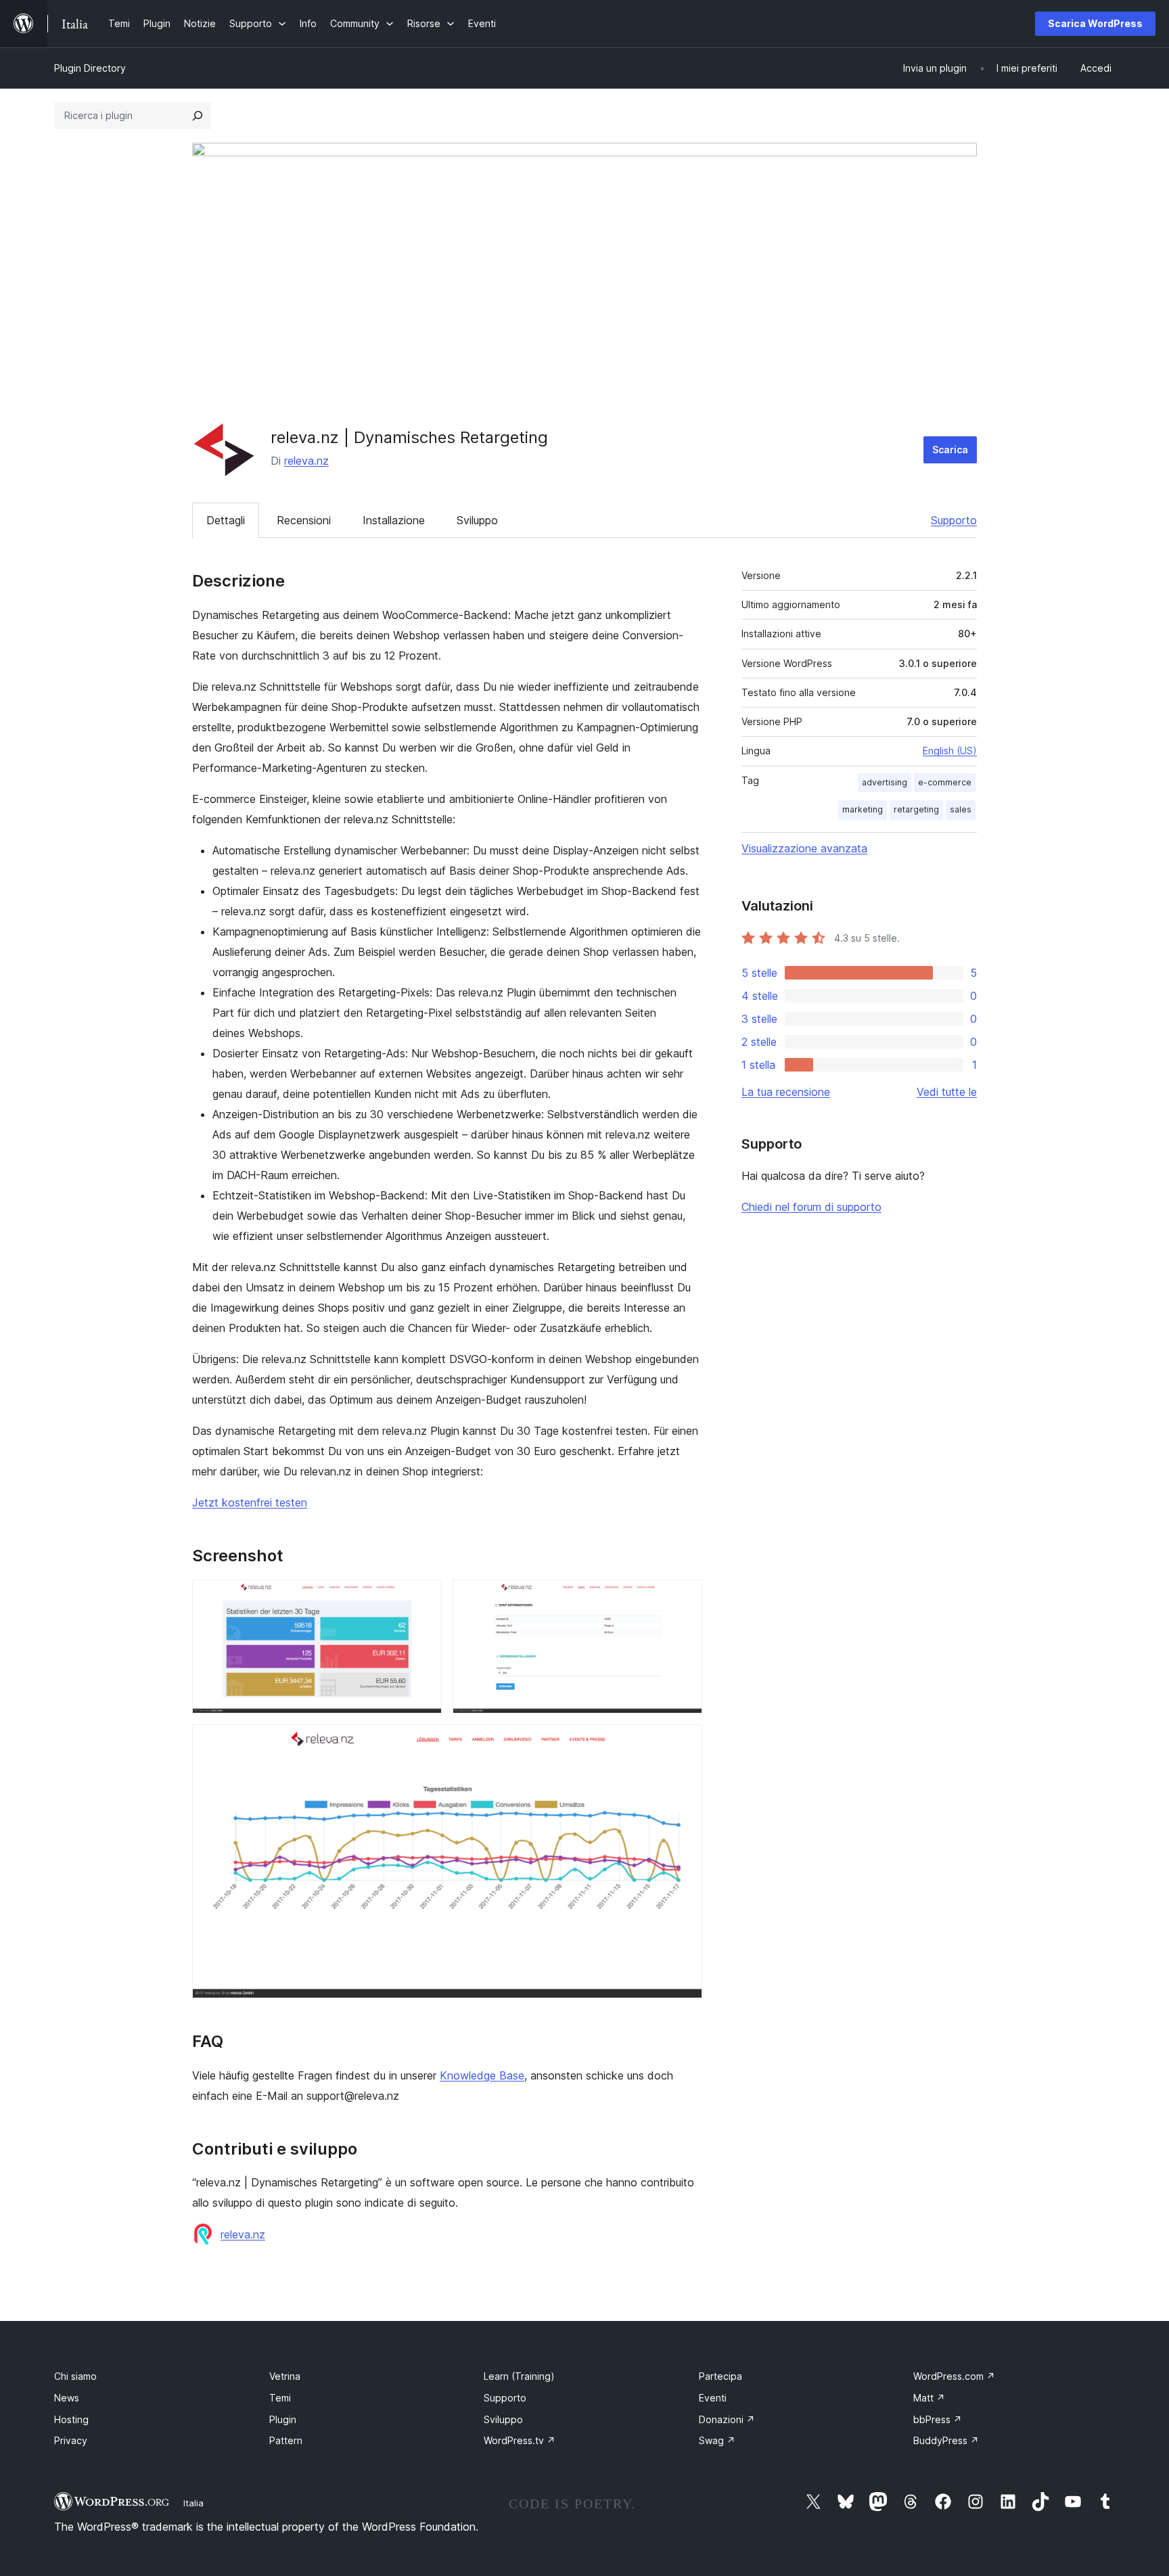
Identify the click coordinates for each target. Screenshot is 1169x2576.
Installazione (394, 520)
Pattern (286, 2440)
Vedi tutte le (947, 1092)
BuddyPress (946, 2440)
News (67, 2398)
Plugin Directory (90, 68)
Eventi (713, 2398)
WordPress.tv (520, 2440)
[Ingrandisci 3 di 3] (684, 1743)
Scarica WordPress (1095, 23)
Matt (929, 2398)
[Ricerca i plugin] (198, 116)
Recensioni (304, 520)
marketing (863, 809)
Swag (717, 2440)
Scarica (950, 450)
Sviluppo (477, 520)
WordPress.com (954, 2376)
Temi (280, 2398)
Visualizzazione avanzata (804, 848)
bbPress (938, 2419)
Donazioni (727, 2419)
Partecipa (720, 2376)
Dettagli (226, 520)
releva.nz (306, 461)
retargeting (916, 809)
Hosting (71, 2419)
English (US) (950, 751)
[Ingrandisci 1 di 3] (423, 1598)
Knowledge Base (482, 2075)
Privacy (71, 2440)
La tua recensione (786, 1092)
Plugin (283, 2419)
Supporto (954, 520)
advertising (885, 782)
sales (961, 809)
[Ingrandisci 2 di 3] (684, 1598)
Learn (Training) (519, 2376)
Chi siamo (75, 2376)
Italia (193, 2503)
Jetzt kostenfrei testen (250, 1502)
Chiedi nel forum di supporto (811, 1207)
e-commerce (945, 782)
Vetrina (285, 2376)
